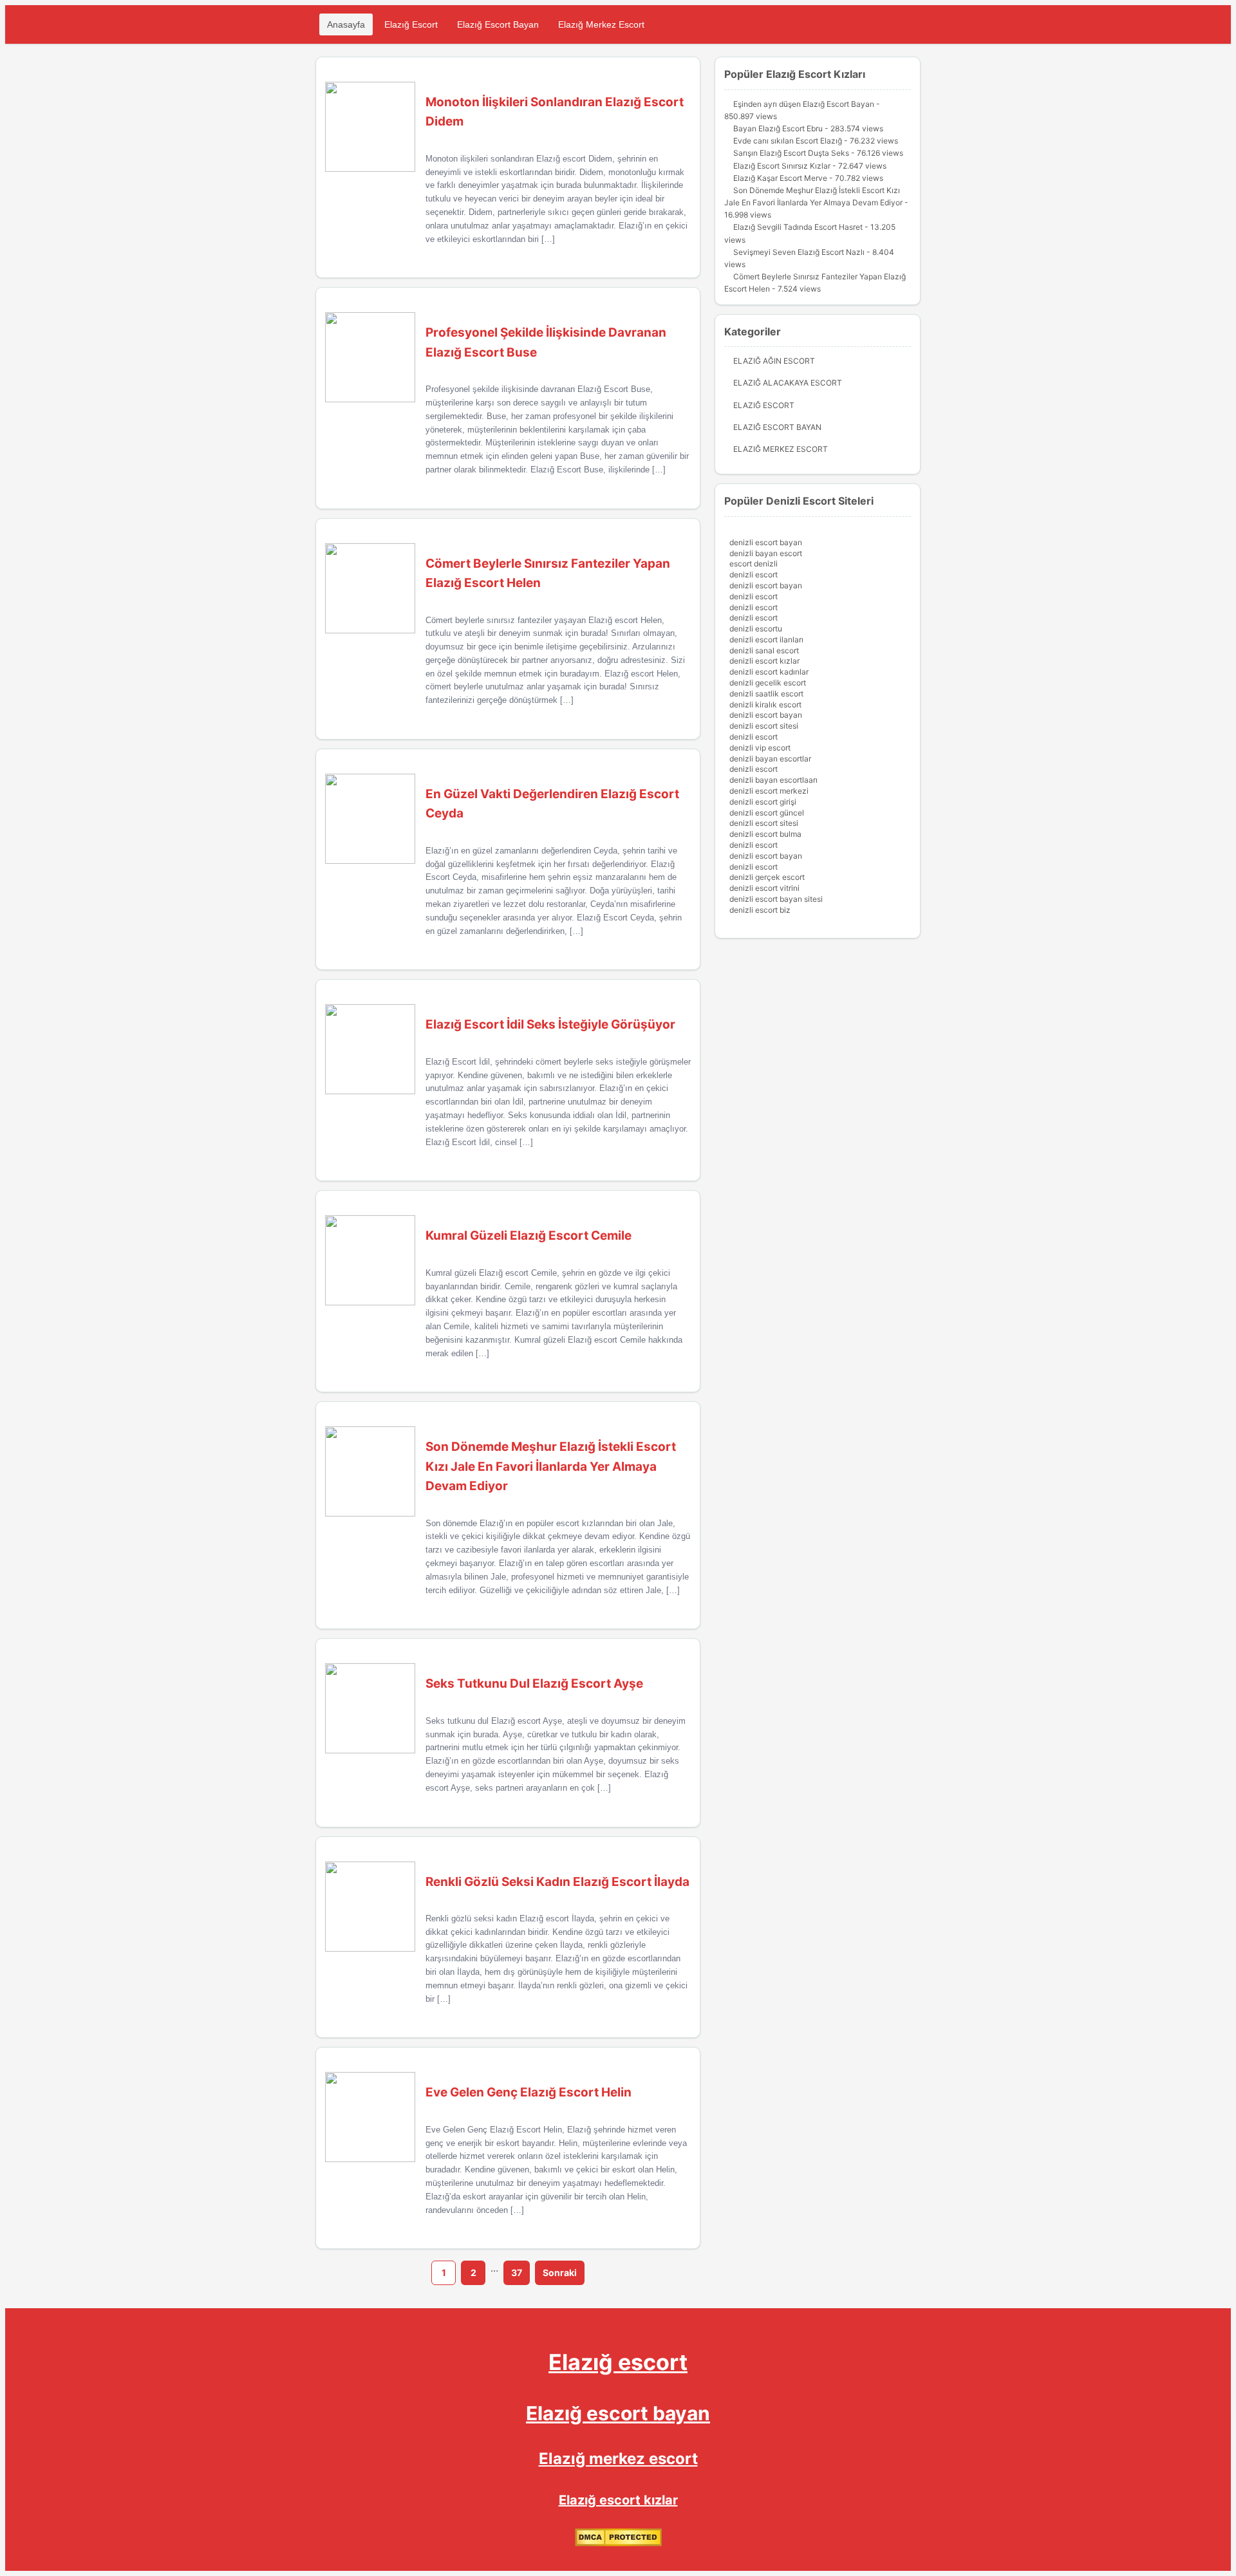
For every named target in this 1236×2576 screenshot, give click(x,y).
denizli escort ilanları (766, 639)
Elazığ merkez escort (618, 2459)
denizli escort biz (760, 910)
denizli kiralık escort (765, 705)
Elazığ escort (618, 2362)
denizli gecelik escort (768, 683)
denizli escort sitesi (764, 726)
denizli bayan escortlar (770, 759)
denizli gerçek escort (767, 877)
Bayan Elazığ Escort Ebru (778, 128)
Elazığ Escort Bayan (498, 24)
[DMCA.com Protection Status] (618, 2543)
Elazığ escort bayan (618, 2413)
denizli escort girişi (763, 802)
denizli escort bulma (765, 834)
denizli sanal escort (764, 650)
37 (517, 2273)
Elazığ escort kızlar (618, 2500)
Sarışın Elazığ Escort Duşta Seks (791, 153)
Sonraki (560, 2273)
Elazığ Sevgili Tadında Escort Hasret (798, 227)
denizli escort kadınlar (769, 672)
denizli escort (754, 574)
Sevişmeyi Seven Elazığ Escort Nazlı (799, 252)
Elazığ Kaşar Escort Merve (780, 178)
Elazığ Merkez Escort (601, 24)
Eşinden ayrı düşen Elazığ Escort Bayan (804, 104)
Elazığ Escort (411, 24)
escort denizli (754, 564)
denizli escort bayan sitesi (776, 899)
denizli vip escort (760, 748)
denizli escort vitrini (764, 888)
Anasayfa (346, 24)
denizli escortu (756, 629)
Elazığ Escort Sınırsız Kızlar (782, 166)
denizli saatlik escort (766, 694)
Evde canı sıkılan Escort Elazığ (788, 141)
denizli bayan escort (766, 553)
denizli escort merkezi (769, 791)
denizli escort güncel (767, 813)
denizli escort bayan (766, 542)
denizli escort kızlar (764, 661)
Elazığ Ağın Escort (774, 361)
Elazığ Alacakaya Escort (788, 383)
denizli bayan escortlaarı (773, 780)
